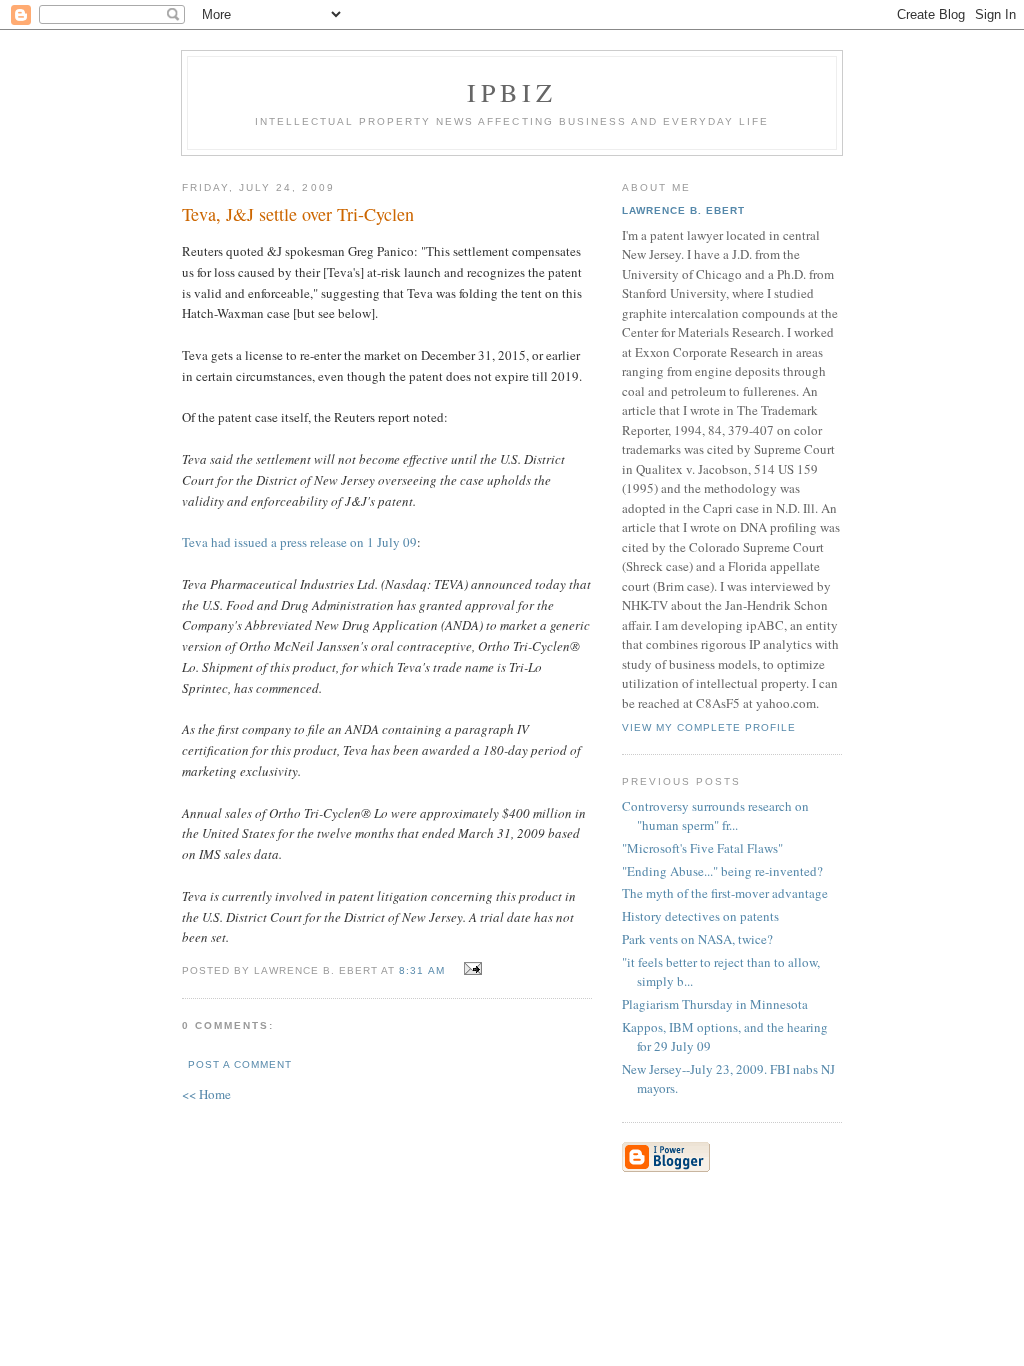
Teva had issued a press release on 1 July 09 (299, 542)
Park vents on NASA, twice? (697, 939)
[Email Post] (470, 969)
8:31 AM (421, 970)
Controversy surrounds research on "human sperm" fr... (715, 816)
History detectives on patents (700, 916)
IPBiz (512, 92)
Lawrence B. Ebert (683, 210)
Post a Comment (240, 1064)
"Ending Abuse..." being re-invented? (722, 871)
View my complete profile (709, 727)
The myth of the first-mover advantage (725, 893)
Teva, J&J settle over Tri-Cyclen (298, 214)
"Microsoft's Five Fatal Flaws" (702, 848)
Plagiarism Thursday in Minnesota (715, 1004)
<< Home (206, 1094)
